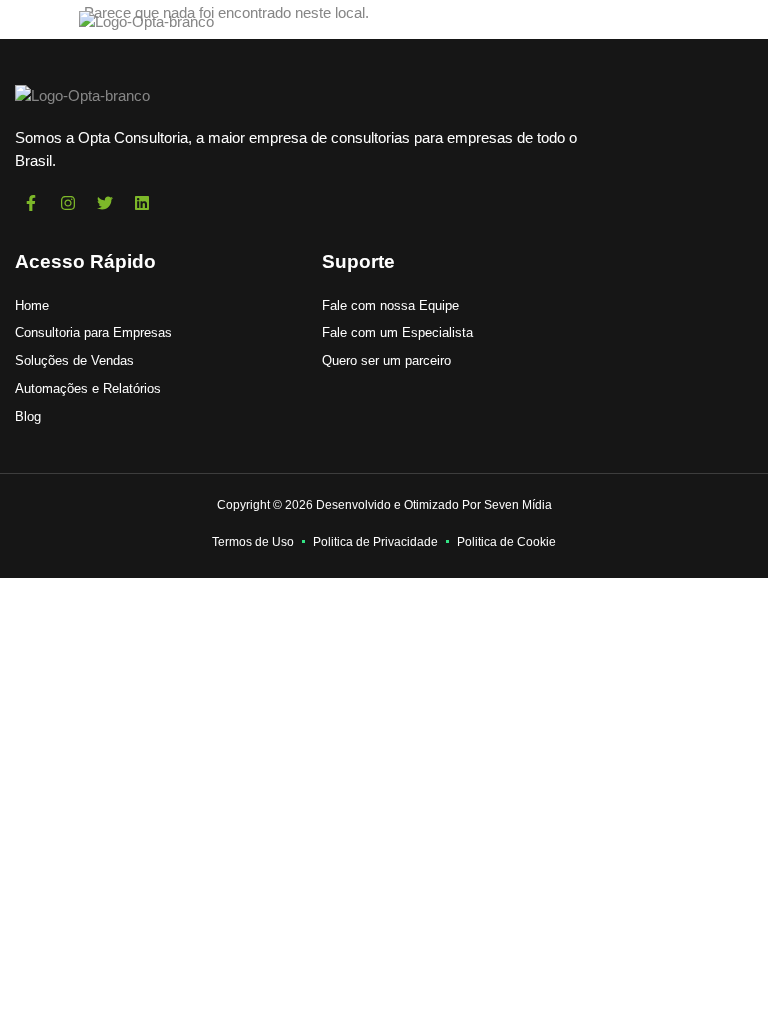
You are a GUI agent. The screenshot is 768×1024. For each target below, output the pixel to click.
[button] (35, 22)
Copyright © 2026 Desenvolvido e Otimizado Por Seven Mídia (384, 505)
